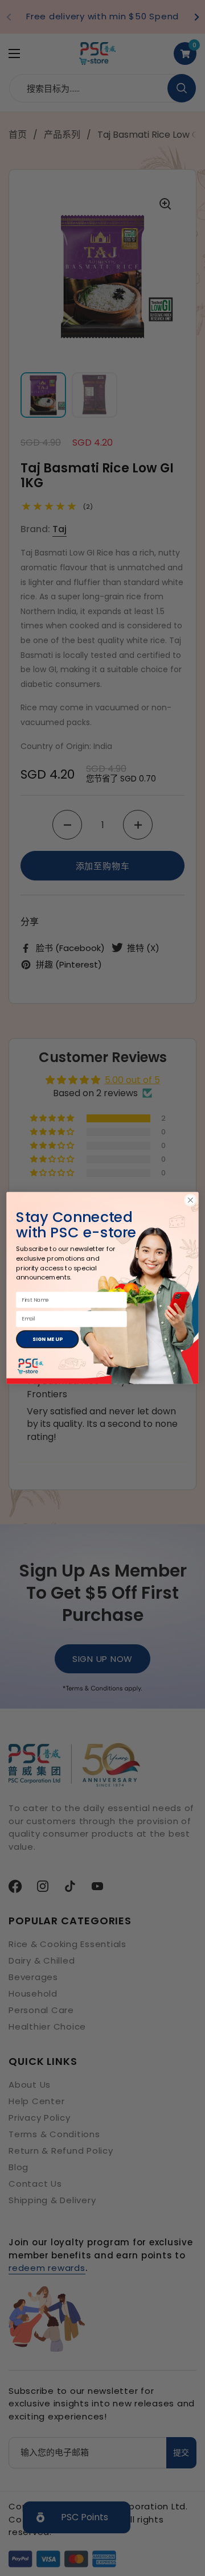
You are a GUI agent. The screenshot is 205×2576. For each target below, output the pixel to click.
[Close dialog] (191, 1200)
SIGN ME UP (47, 1339)
